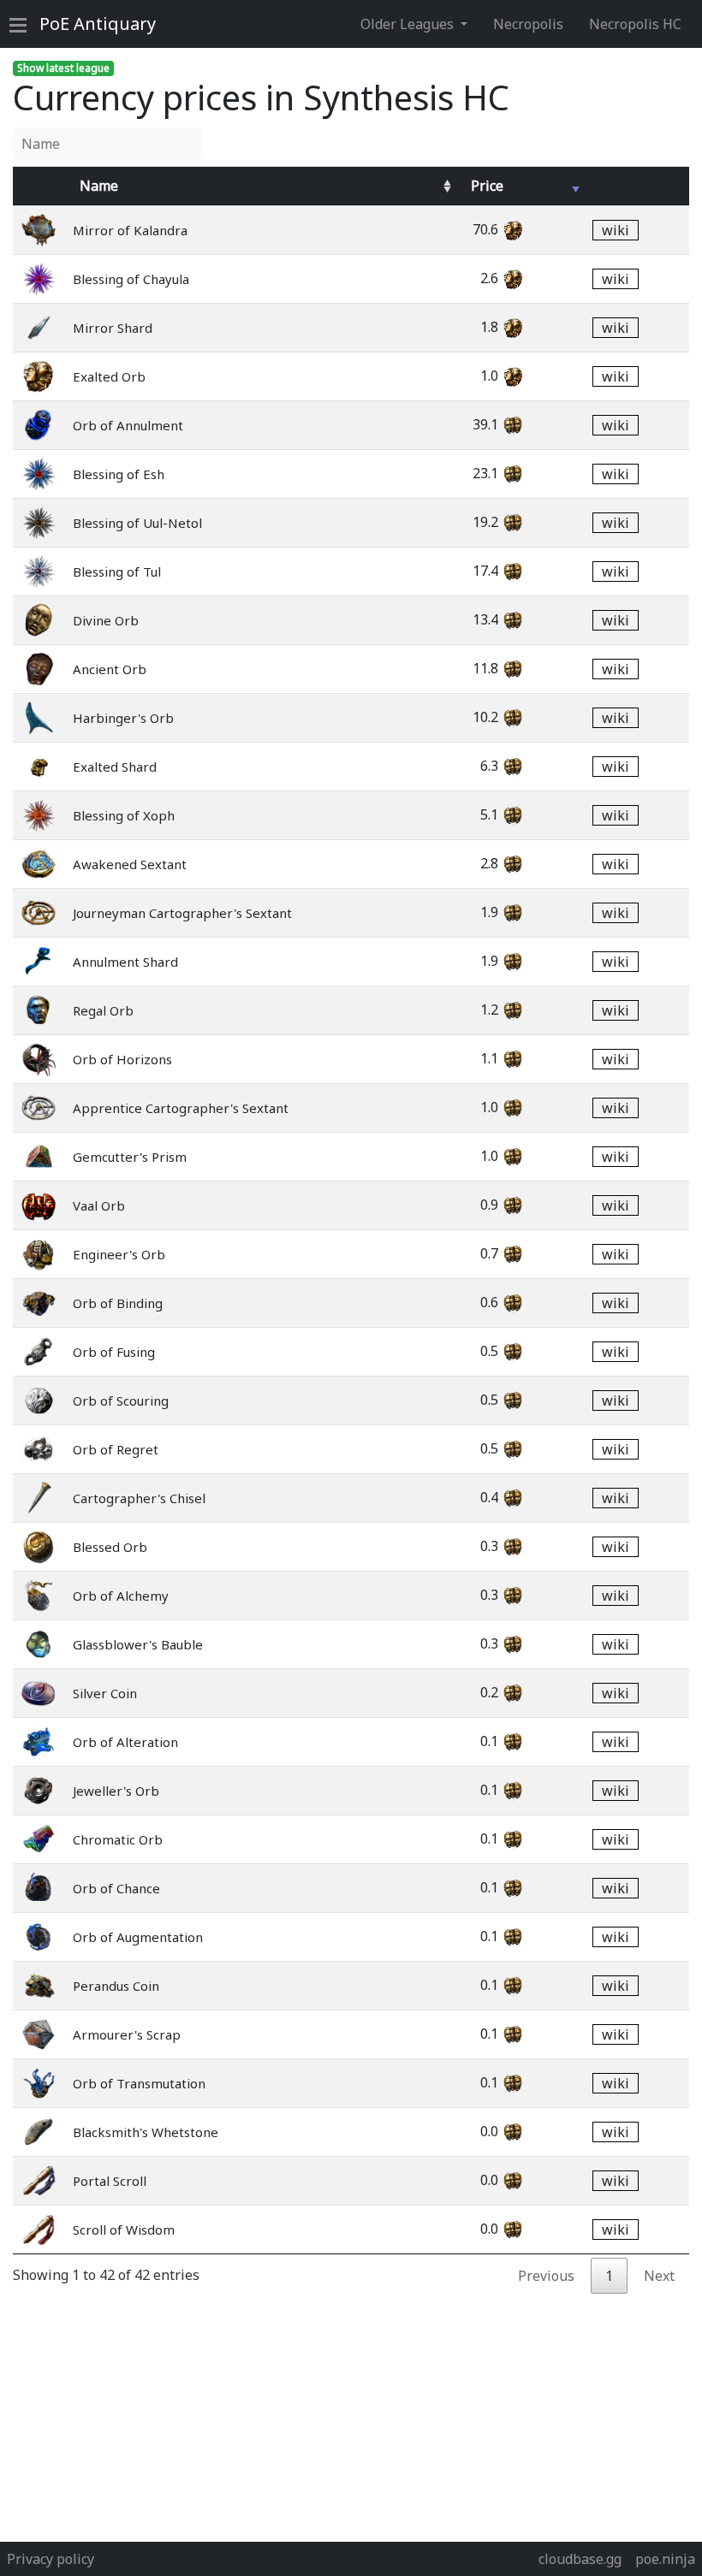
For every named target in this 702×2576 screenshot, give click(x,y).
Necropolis (528, 24)
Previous (546, 2276)
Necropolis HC (635, 24)
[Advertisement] (351, 2413)
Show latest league (63, 68)
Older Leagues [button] (409, 24)
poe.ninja (665, 2559)
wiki (616, 230)
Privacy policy (51, 2559)
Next (659, 2276)
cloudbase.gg (580, 2559)
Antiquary (98, 24)
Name (99, 186)
